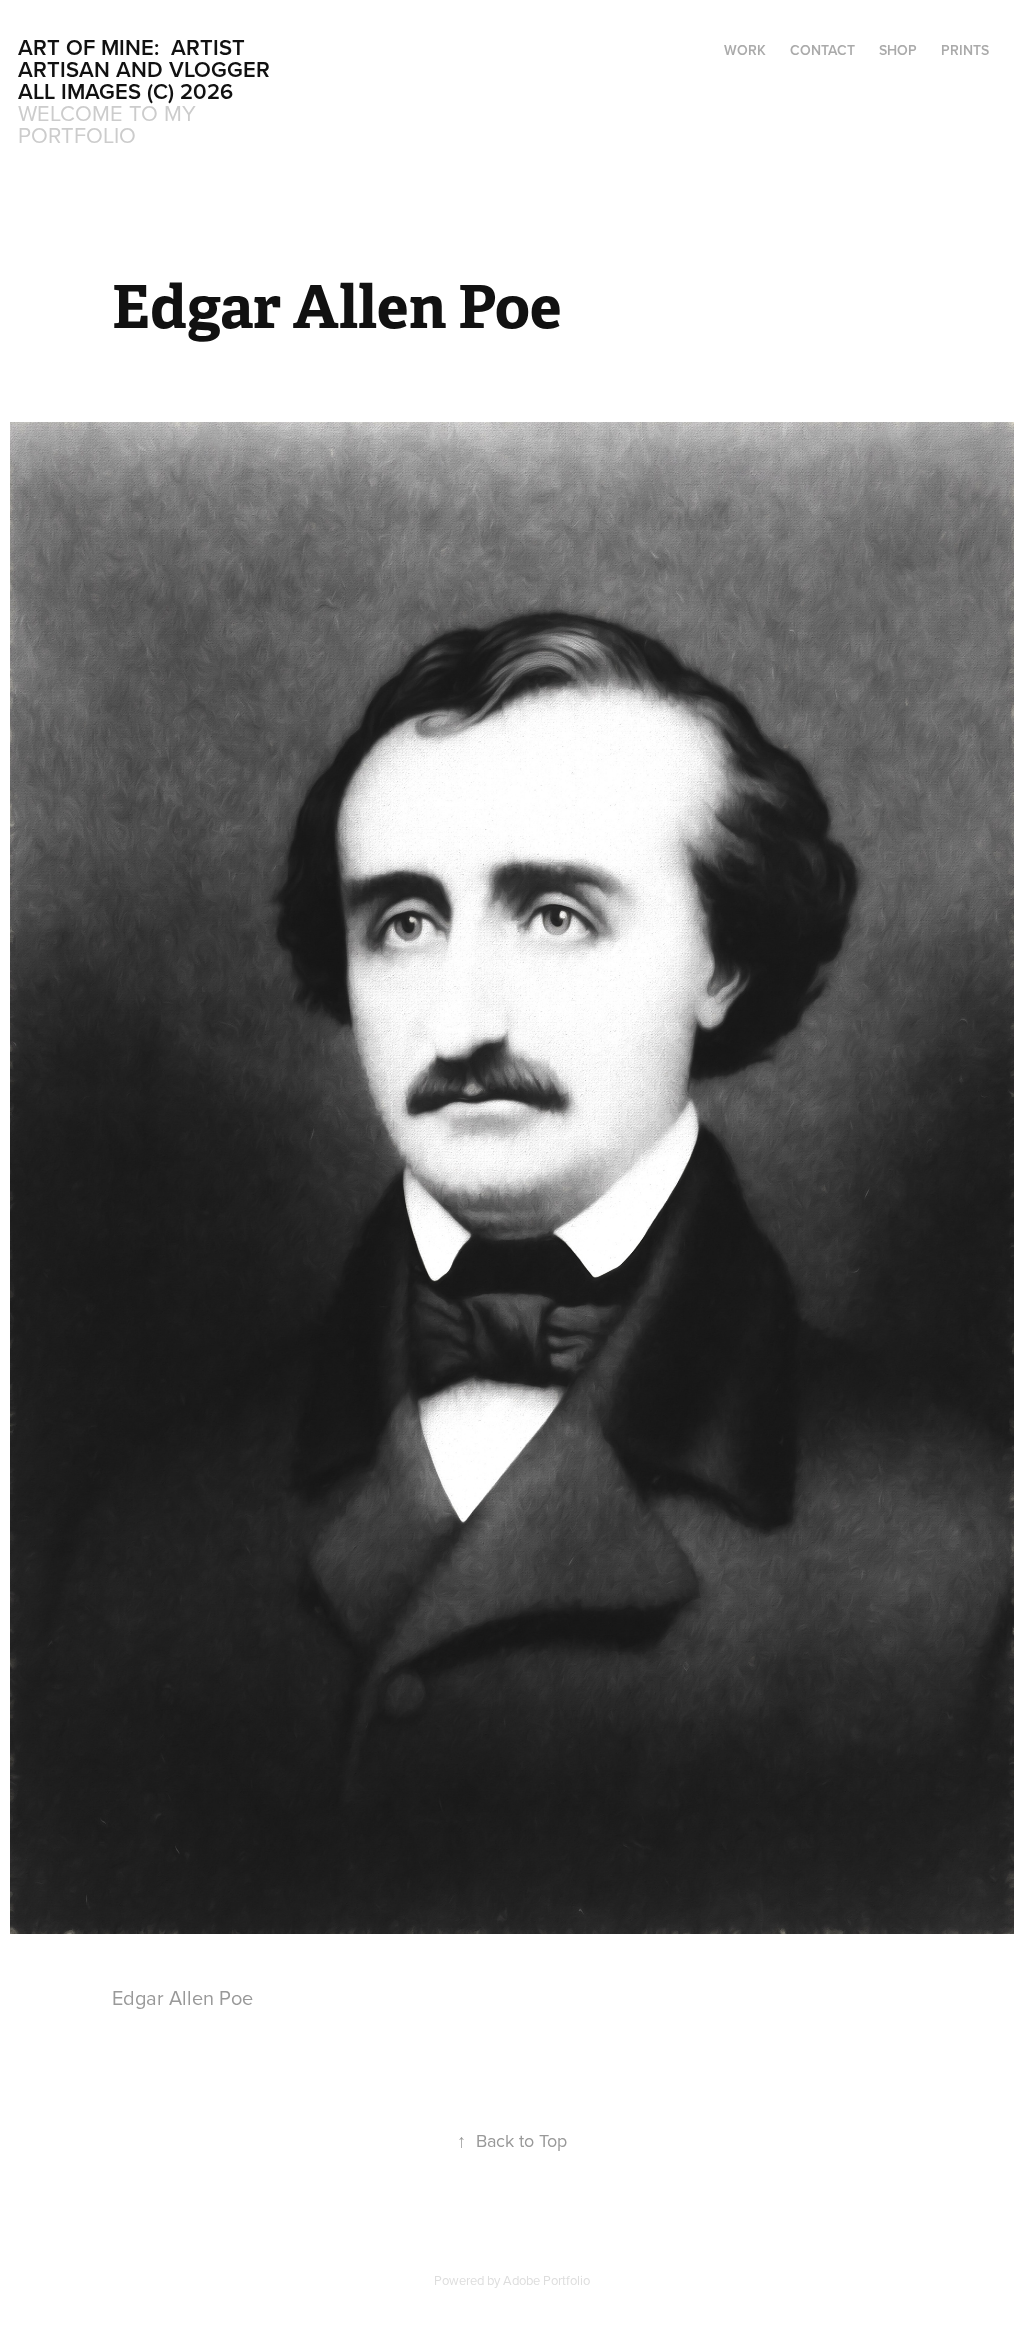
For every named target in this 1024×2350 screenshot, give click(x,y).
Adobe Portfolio (546, 2280)
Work (745, 50)
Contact (822, 50)
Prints (965, 50)
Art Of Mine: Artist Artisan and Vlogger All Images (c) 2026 (147, 69)
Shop (898, 50)
